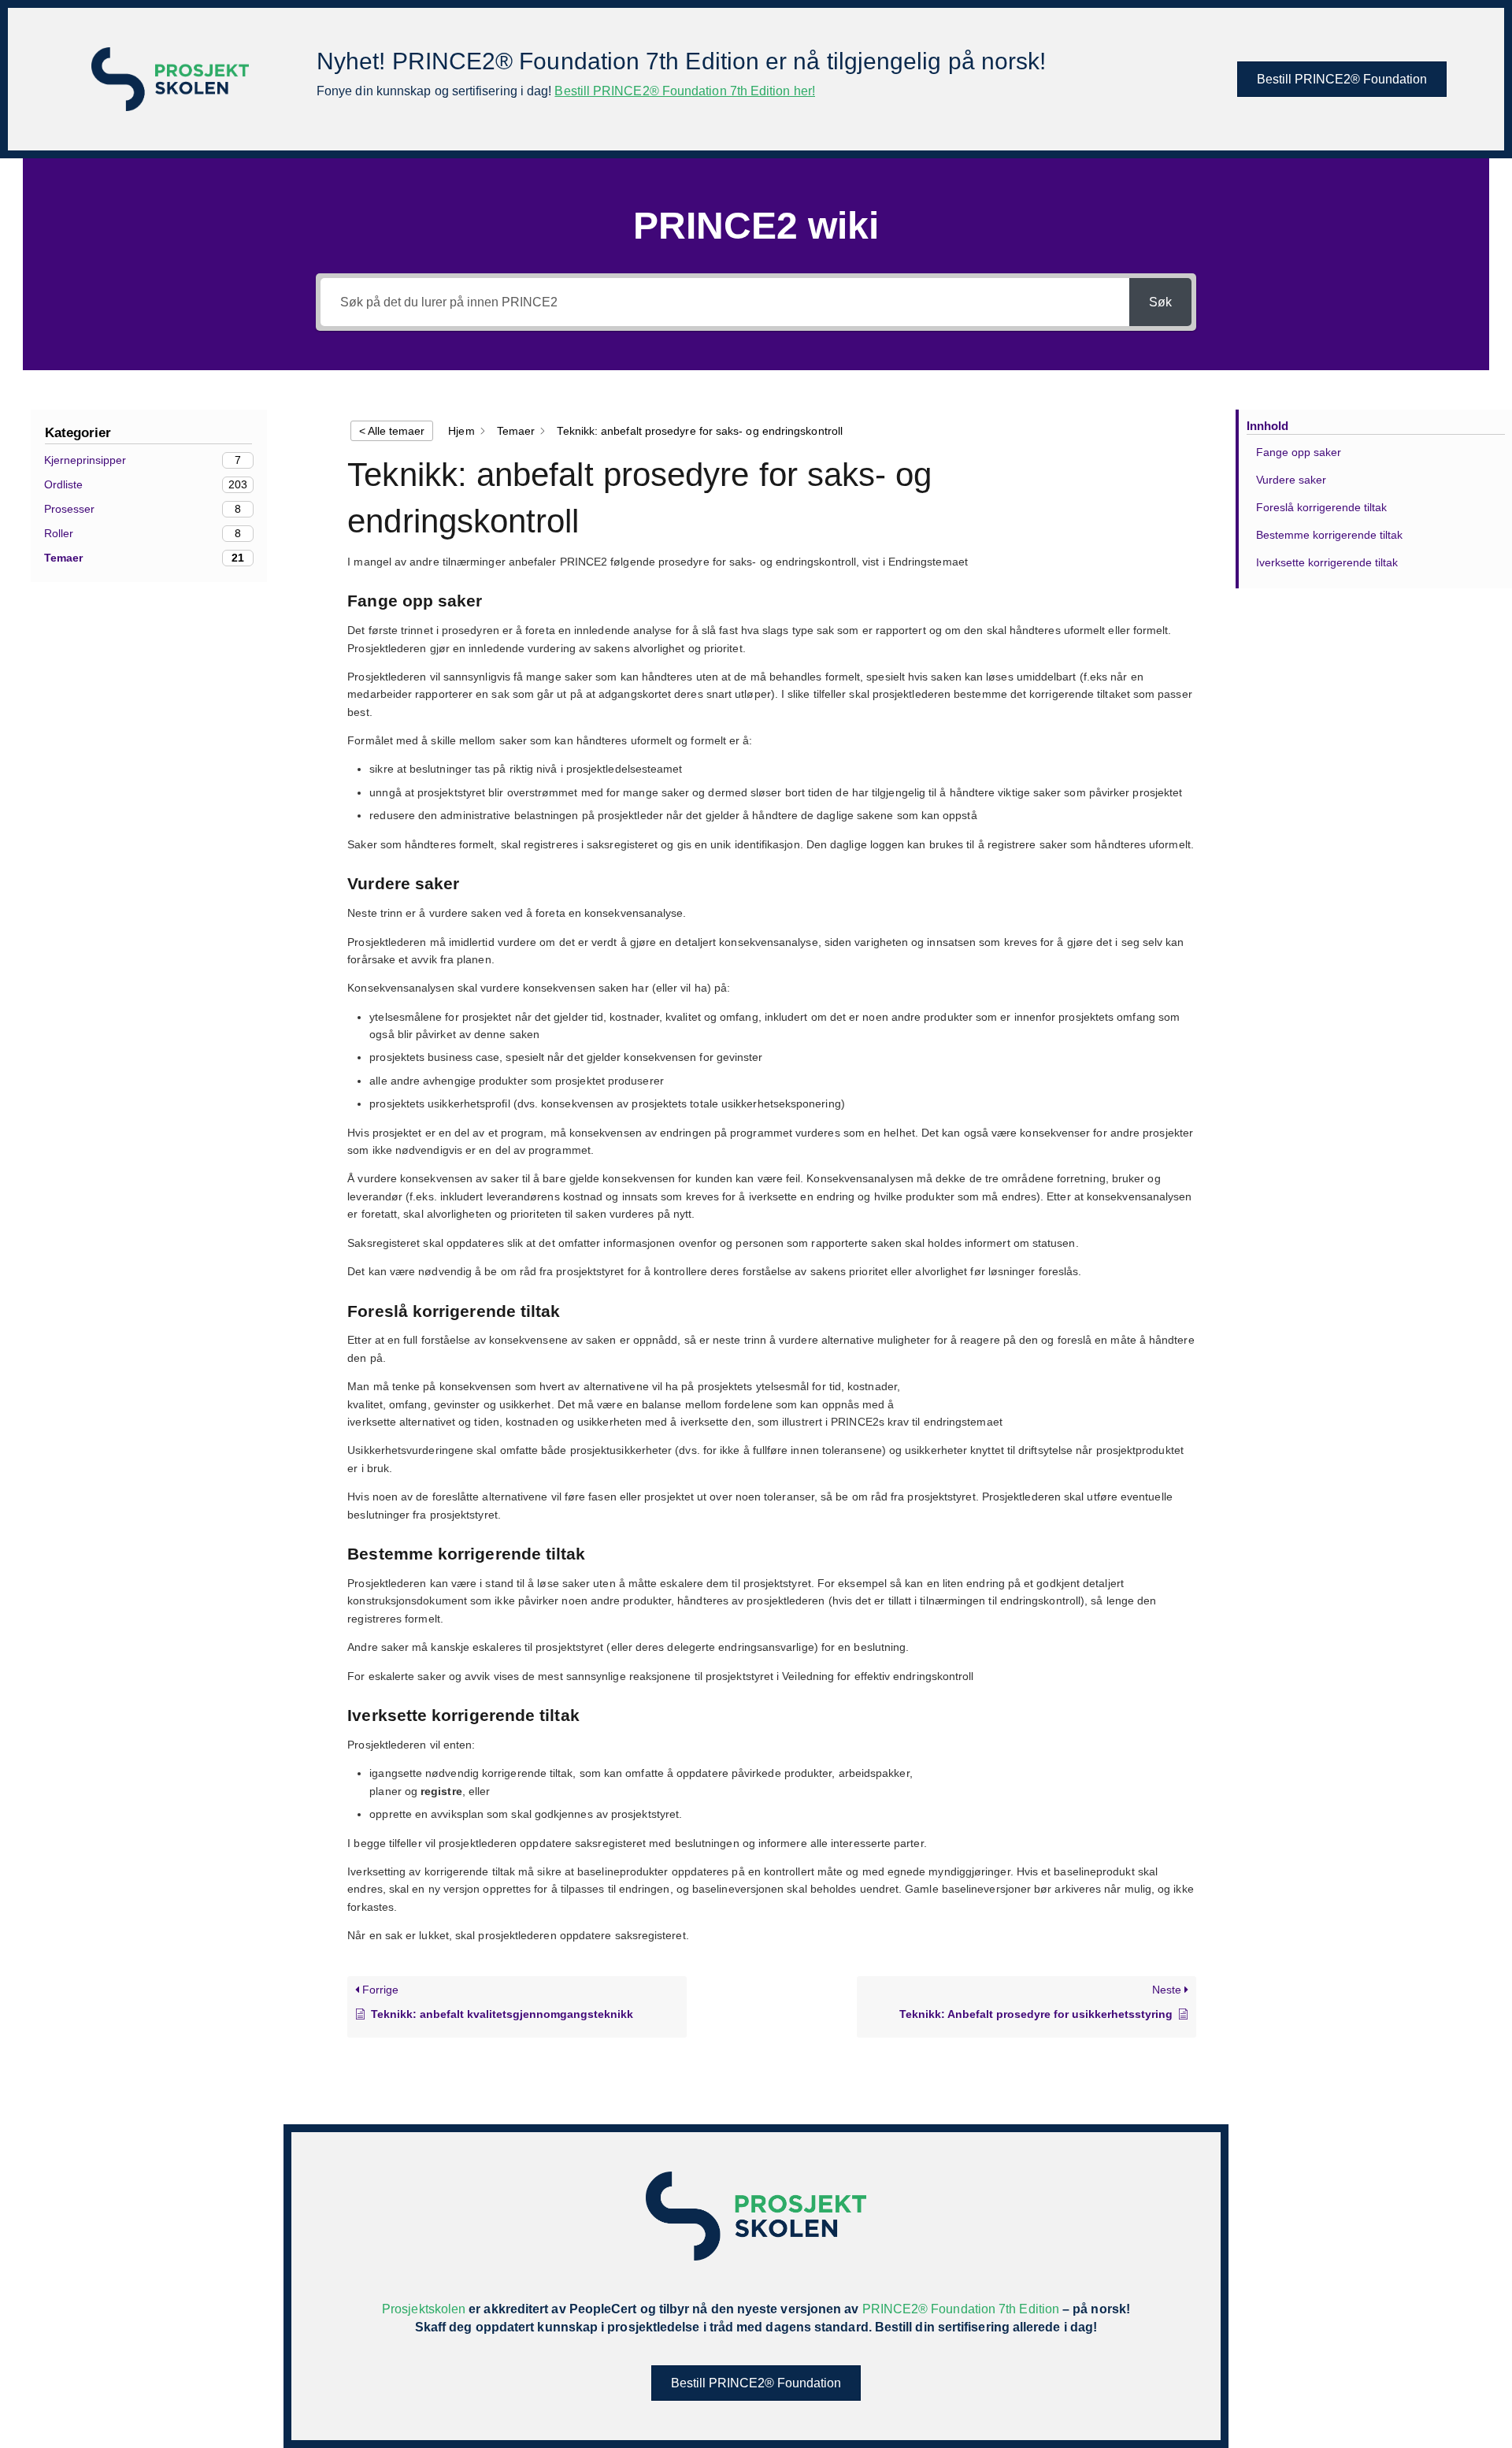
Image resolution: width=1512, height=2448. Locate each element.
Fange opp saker (1299, 452)
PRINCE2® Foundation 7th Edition (961, 2309)
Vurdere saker (1291, 480)
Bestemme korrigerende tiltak (1329, 535)
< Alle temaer (392, 431)
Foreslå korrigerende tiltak (1321, 507)
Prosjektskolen (424, 2309)
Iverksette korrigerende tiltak (1327, 562)
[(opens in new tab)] (170, 78)
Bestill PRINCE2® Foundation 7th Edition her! (685, 91)
